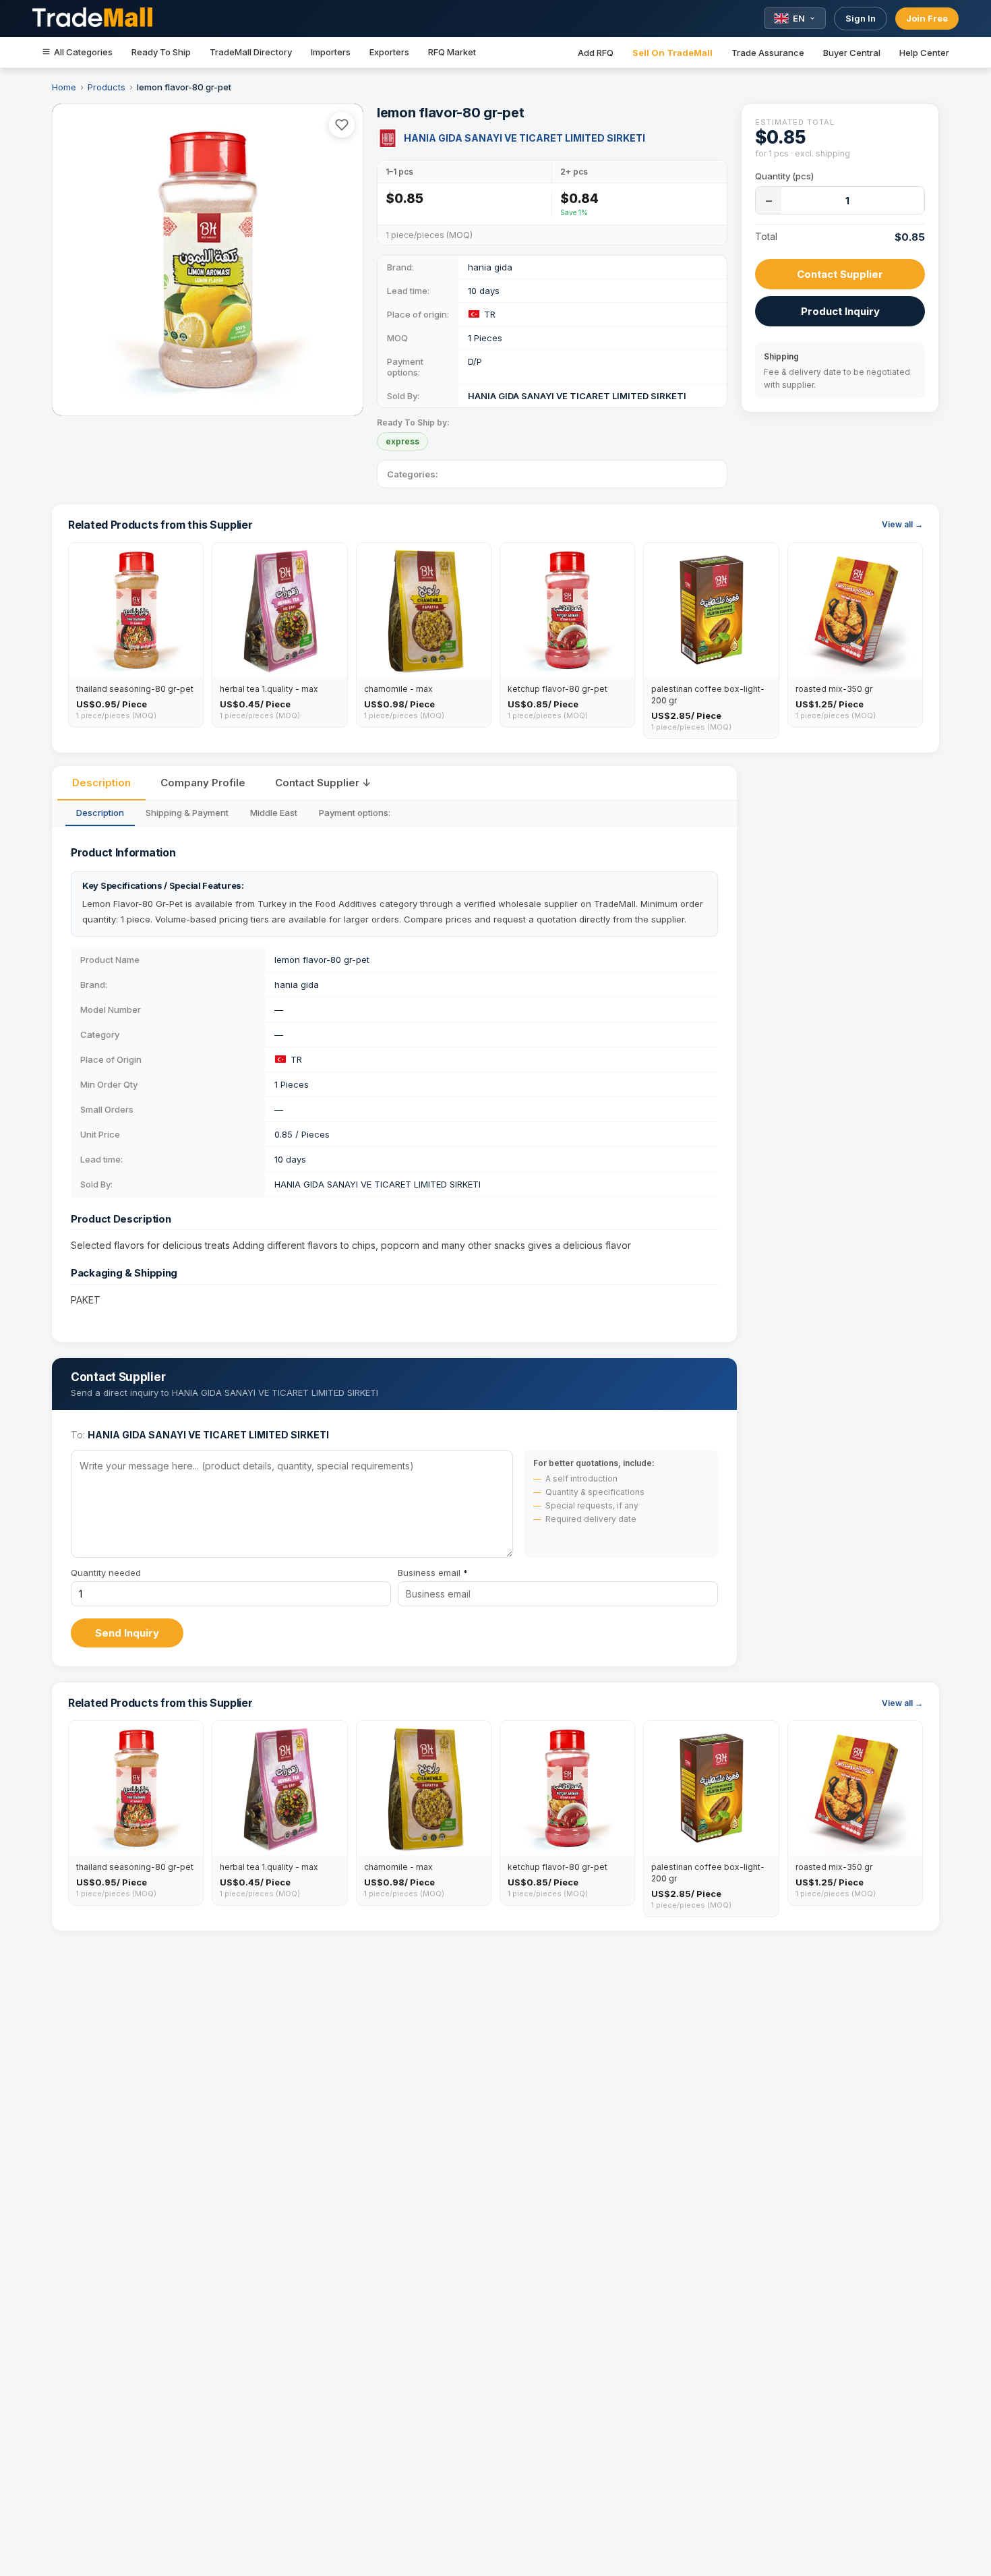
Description (101, 783)
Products (107, 87)
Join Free (927, 18)
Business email (433, 1573)
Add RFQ (596, 53)
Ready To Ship (161, 52)
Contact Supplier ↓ (323, 783)
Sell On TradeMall (672, 53)
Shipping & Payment (187, 813)
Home (64, 87)
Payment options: (355, 813)
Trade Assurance (768, 53)
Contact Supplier (840, 274)
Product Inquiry (840, 311)
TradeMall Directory (251, 52)
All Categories (83, 52)
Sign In (861, 18)
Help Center (924, 53)
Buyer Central (852, 53)
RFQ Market (452, 52)
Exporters (389, 52)
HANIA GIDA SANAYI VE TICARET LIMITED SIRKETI (524, 138)
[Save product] (342, 125)
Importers (331, 52)
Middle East (274, 813)
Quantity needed (106, 1573)
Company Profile (203, 783)
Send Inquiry (127, 1633)
